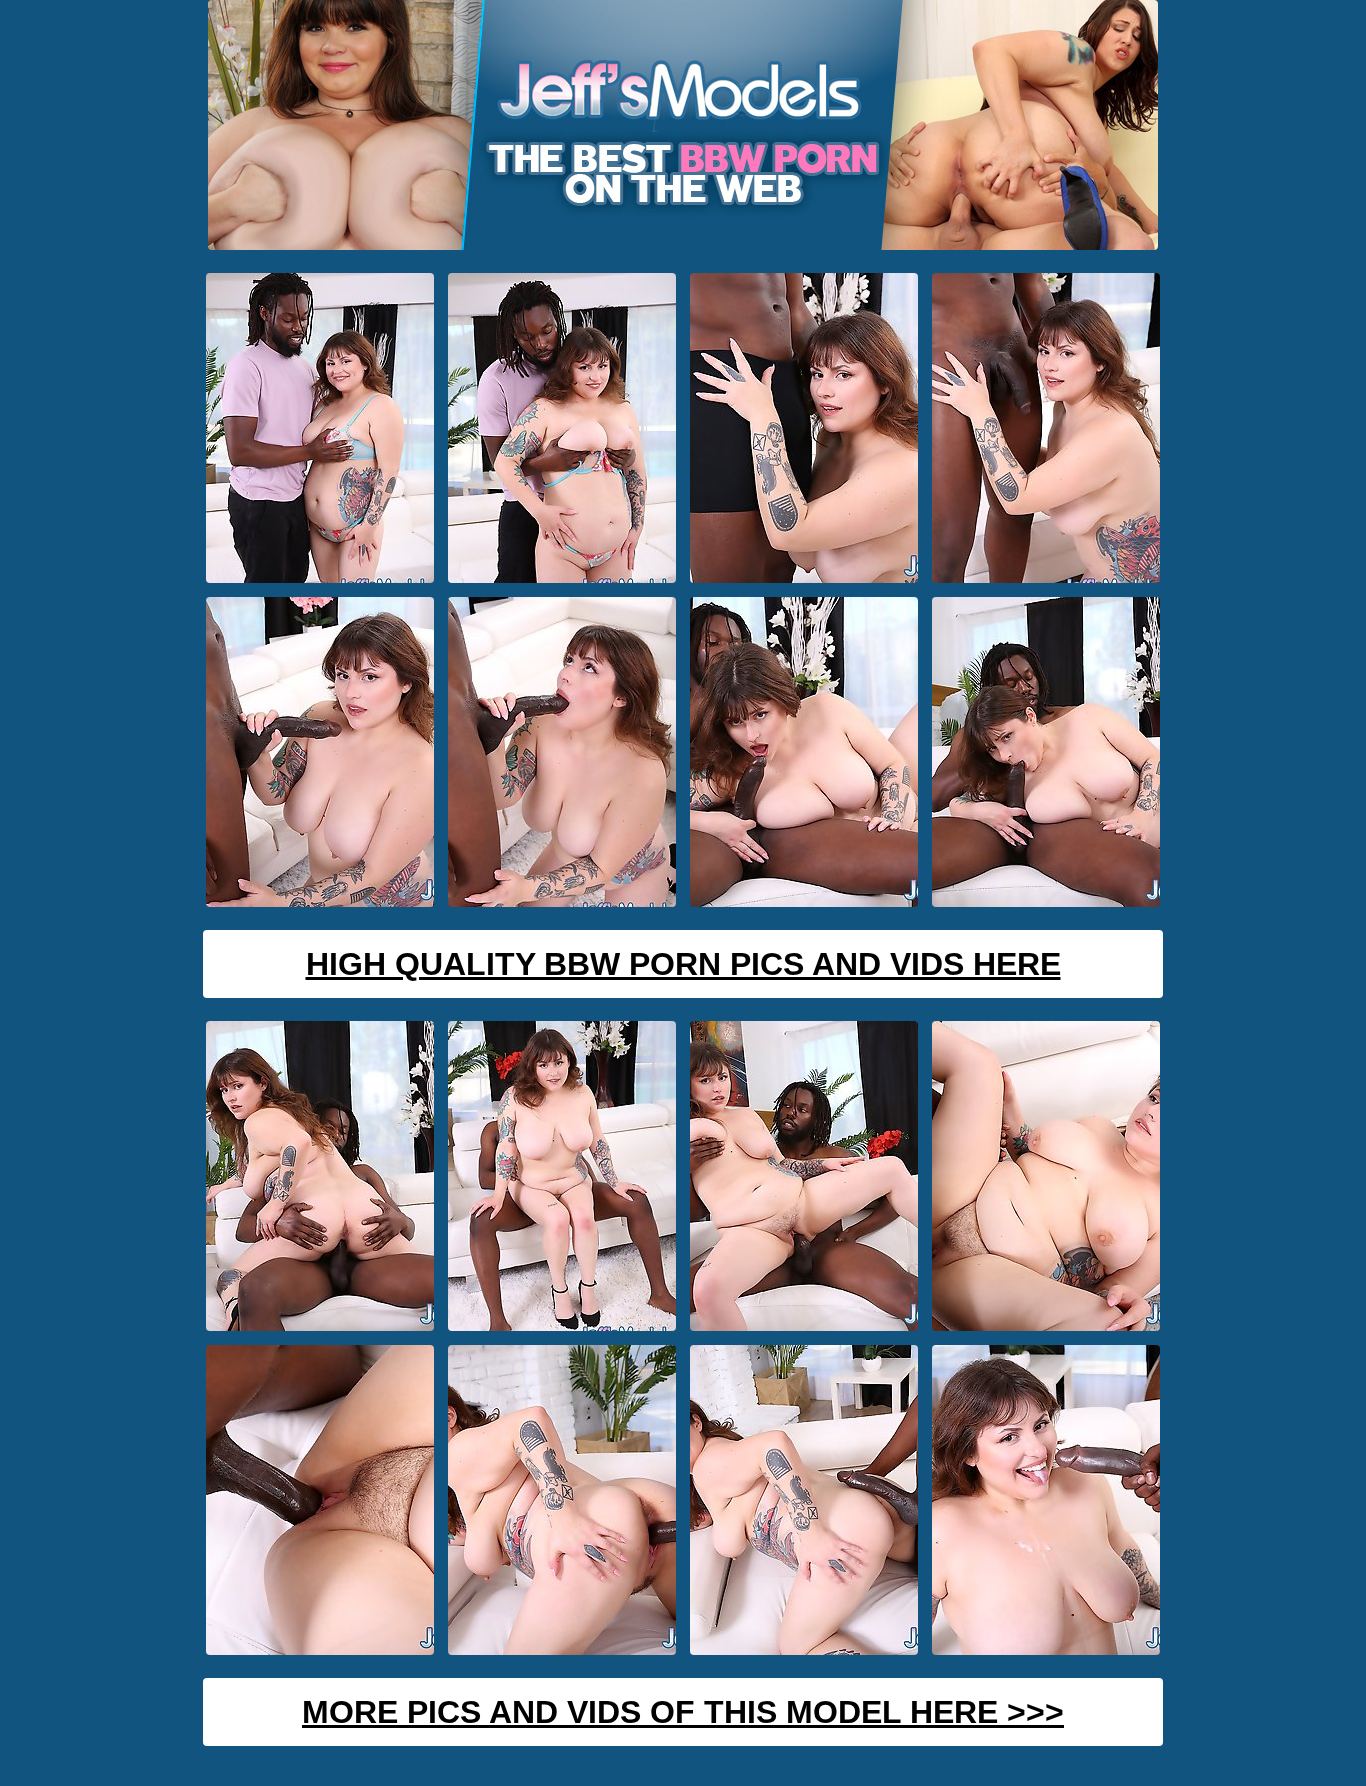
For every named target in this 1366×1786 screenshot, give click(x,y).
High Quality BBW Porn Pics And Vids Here (683, 964)
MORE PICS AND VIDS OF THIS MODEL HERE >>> (683, 1712)
